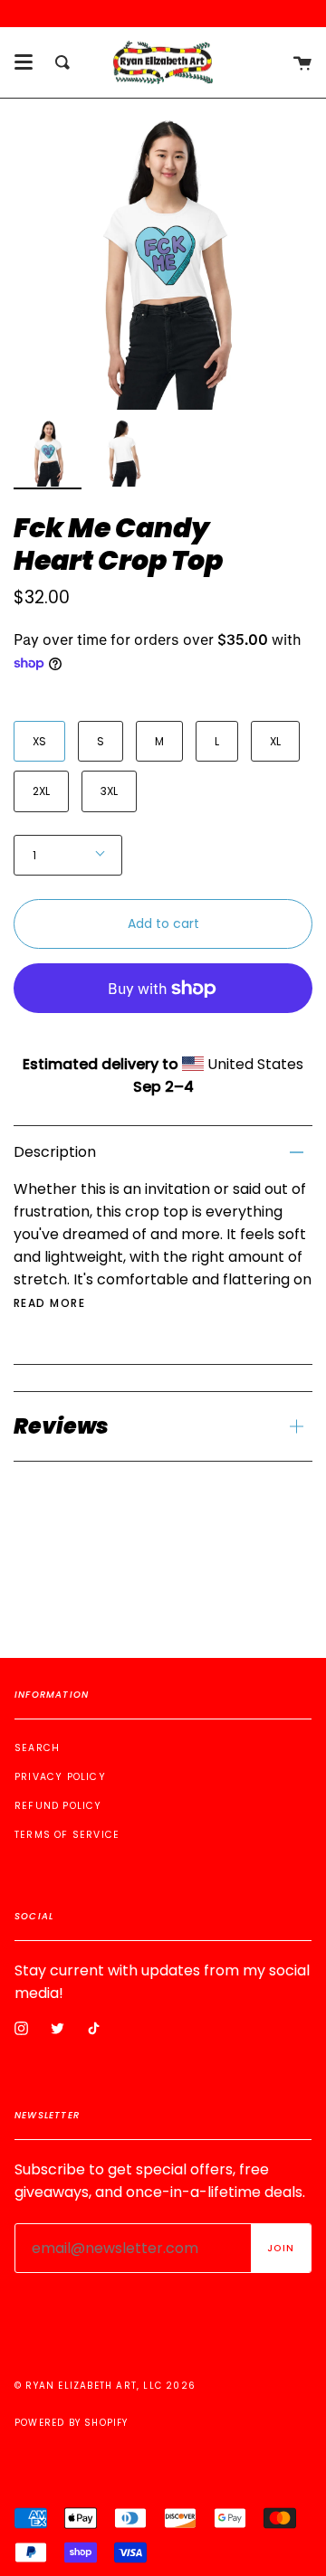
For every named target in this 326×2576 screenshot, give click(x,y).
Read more (49, 1303)
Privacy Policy (60, 1777)
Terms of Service (67, 1835)
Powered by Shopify (72, 2423)
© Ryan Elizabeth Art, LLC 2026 (105, 2386)
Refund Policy (58, 1806)
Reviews (61, 1426)
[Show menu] (24, 62)
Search (37, 1748)
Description (55, 1152)
